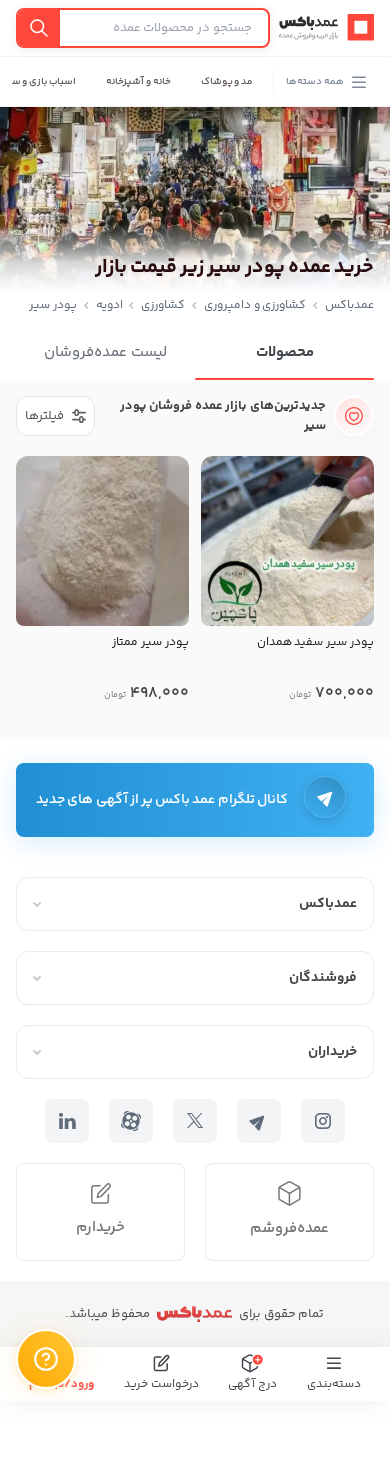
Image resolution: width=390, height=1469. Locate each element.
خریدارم (100, 1227)
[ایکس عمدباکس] (195, 1121)
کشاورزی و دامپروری (255, 305)
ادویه (109, 305)
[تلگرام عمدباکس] (259, 1121)
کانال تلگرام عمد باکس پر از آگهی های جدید (162, 800)
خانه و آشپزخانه (138, 82)
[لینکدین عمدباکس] (67, 1121)
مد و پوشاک (227, 82)
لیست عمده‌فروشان (105, 352)
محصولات (285, 352)
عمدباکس (349, 305)
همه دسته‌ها (315, 82)
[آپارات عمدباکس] (131, 1121)
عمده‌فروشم (289, 1228)
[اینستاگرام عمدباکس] (323, 1121)
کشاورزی (163, 305)
